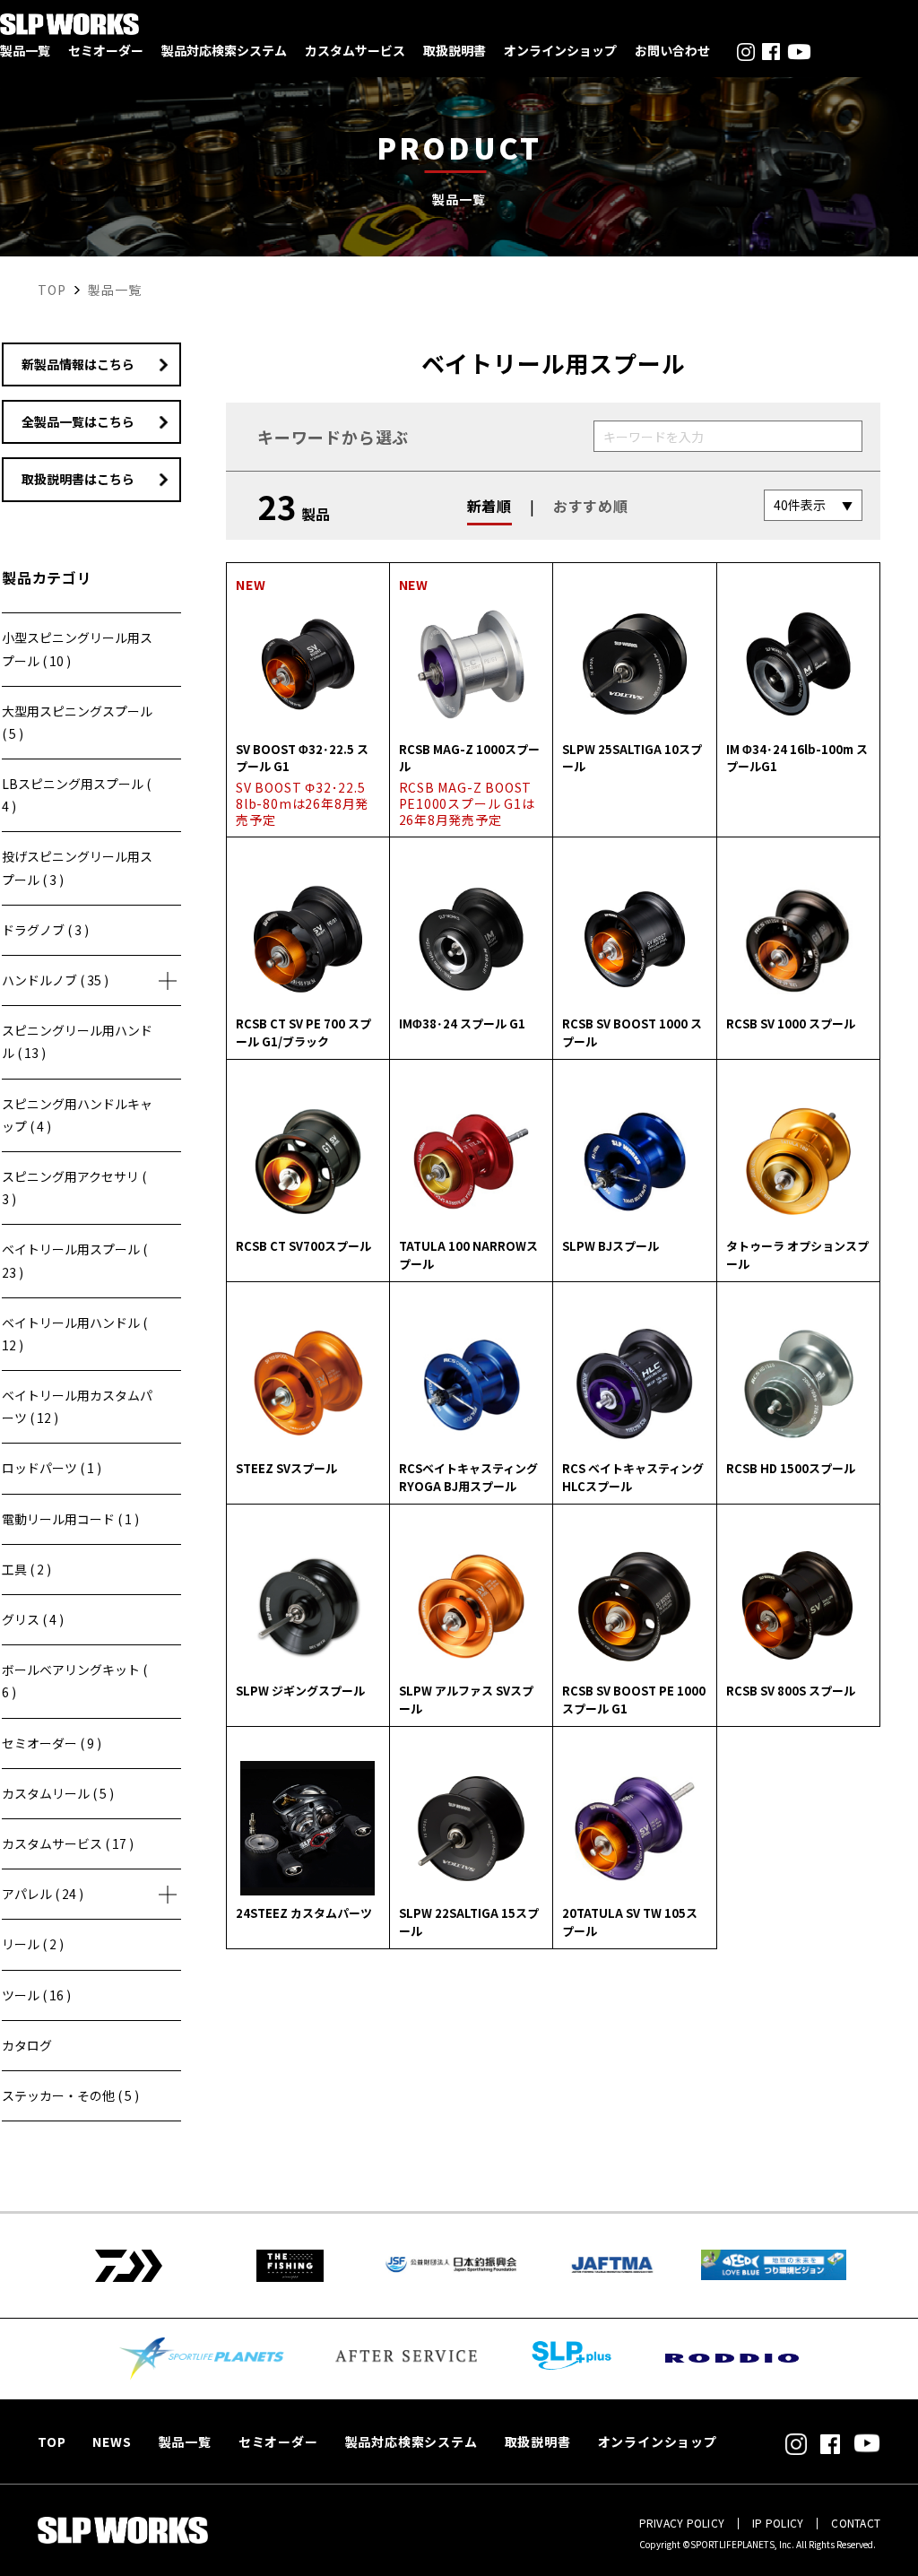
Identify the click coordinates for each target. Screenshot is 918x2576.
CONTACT (856, 2523)
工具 (26, 1569)
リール (33, 1944)
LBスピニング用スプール (76, 795)
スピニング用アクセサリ (74, 1188)
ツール (36, 1995)
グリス (33, 1619)
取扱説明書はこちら (78, 479)
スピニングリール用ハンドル (77, 1041)
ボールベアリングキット (74, 1681)
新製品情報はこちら (78, 364)
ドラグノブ (45, 930)
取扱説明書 (455, 50)
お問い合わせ (672, 50)
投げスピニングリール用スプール (77, 867)
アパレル (43, 1894)
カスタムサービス (355, 50)
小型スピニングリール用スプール (77, 649)
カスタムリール (58, 1793)
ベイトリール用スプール (74, 1260)
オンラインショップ (560, 50)
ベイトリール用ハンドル (74, 1334)
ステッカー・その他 (70, 2095)
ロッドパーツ (52, 1468)
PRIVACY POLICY (682, 2523)
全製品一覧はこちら (78, 421)
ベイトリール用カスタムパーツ (77, 1406)
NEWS (112, 2442)
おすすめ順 (591, 506)
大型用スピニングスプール (77, 722)
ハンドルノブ (55, 980)
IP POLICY (778, 2523)
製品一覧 (25, 50)
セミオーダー (106, 50)
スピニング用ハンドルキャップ (77, 1115)
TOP (52, 2442)
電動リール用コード (70, 1519)
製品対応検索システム (224, 50)
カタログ (27, 2045)
